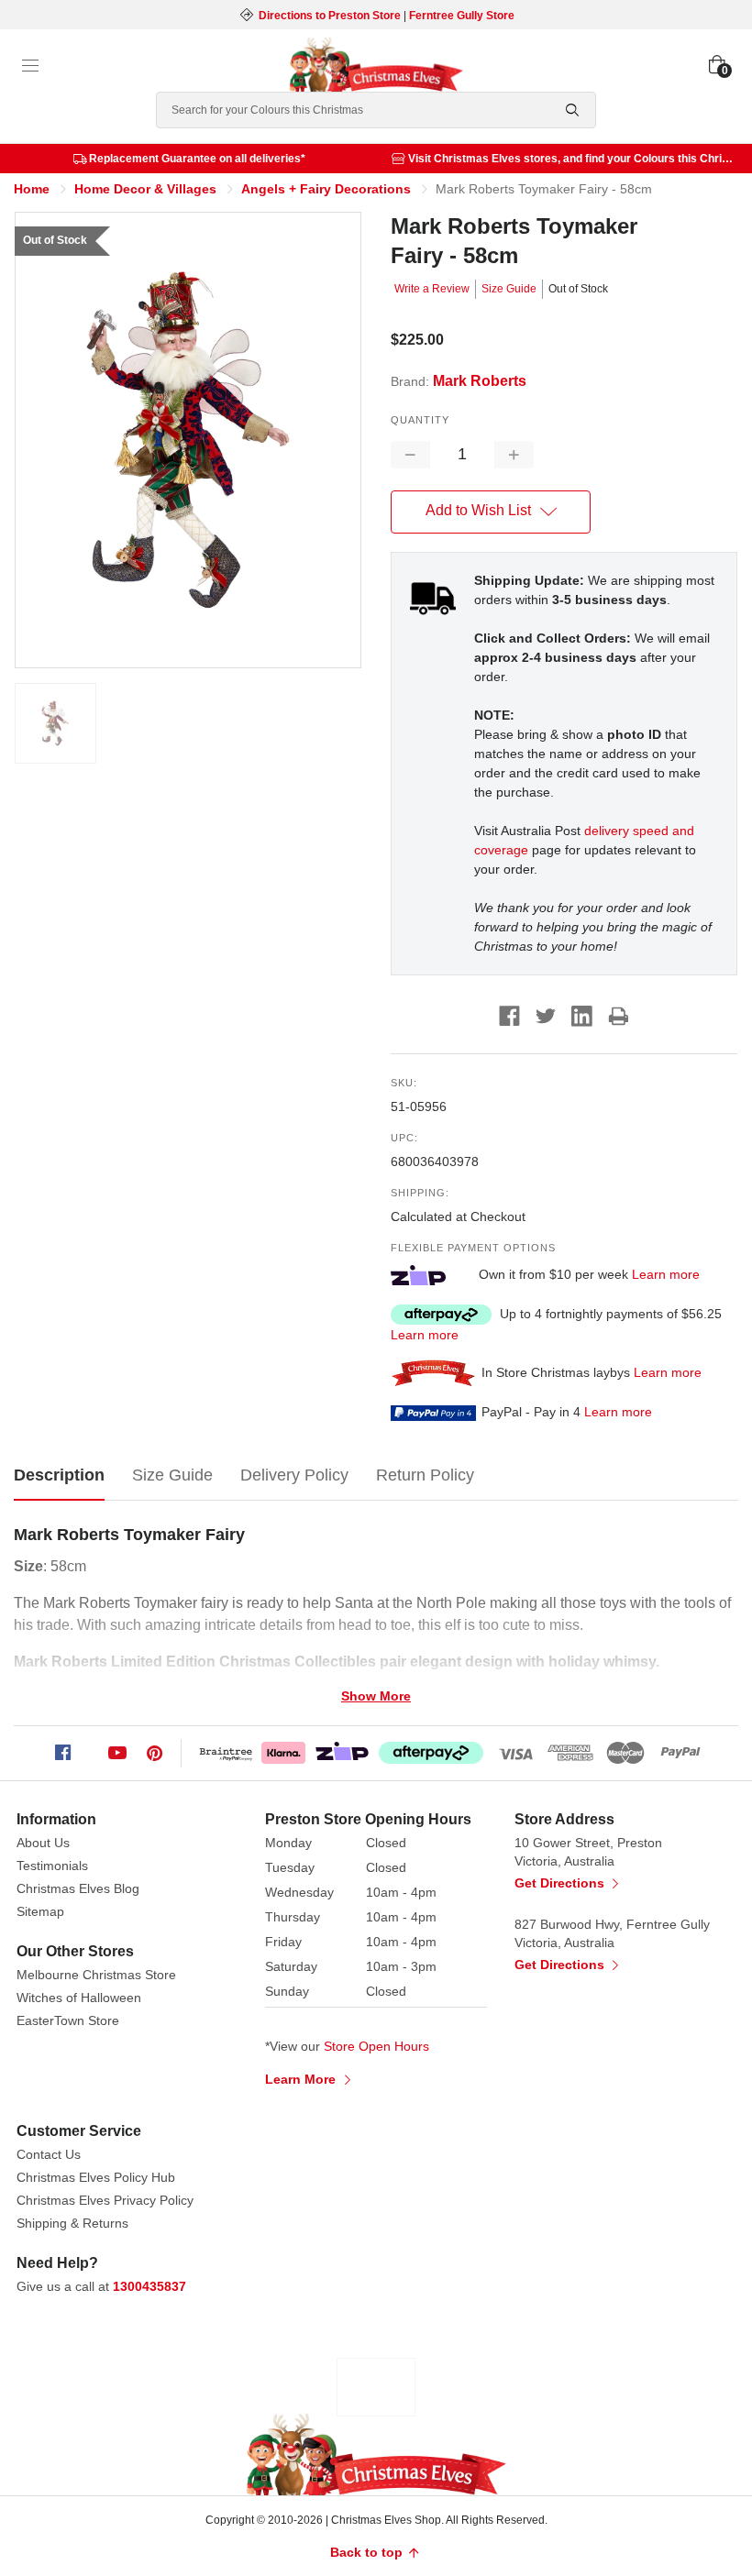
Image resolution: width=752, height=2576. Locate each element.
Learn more (666, 1274)
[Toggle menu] (30, 66)
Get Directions (561, 1883)
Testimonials (52, 1866)
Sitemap (40, 1911)
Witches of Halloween (79, 1998)
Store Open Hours (376, 2046)
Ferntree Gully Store (462, 16)
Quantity (420, 420)
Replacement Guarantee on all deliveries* (197, 159)
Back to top (368, 2552)
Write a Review (432, 289)
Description (59, 1475)
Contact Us (49, 2154)
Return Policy (425, 1475)
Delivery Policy (294, 1475)
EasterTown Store (68, 2020)
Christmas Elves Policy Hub (96, 2177)
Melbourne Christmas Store (96, 1975)
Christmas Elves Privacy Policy (105, 2200)
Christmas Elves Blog (78, 1888)
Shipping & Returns (72, 2223)
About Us (43, 1843)
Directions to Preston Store (330, 16)
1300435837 (149, 2286)
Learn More (302, 2079)
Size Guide (509, 289)
